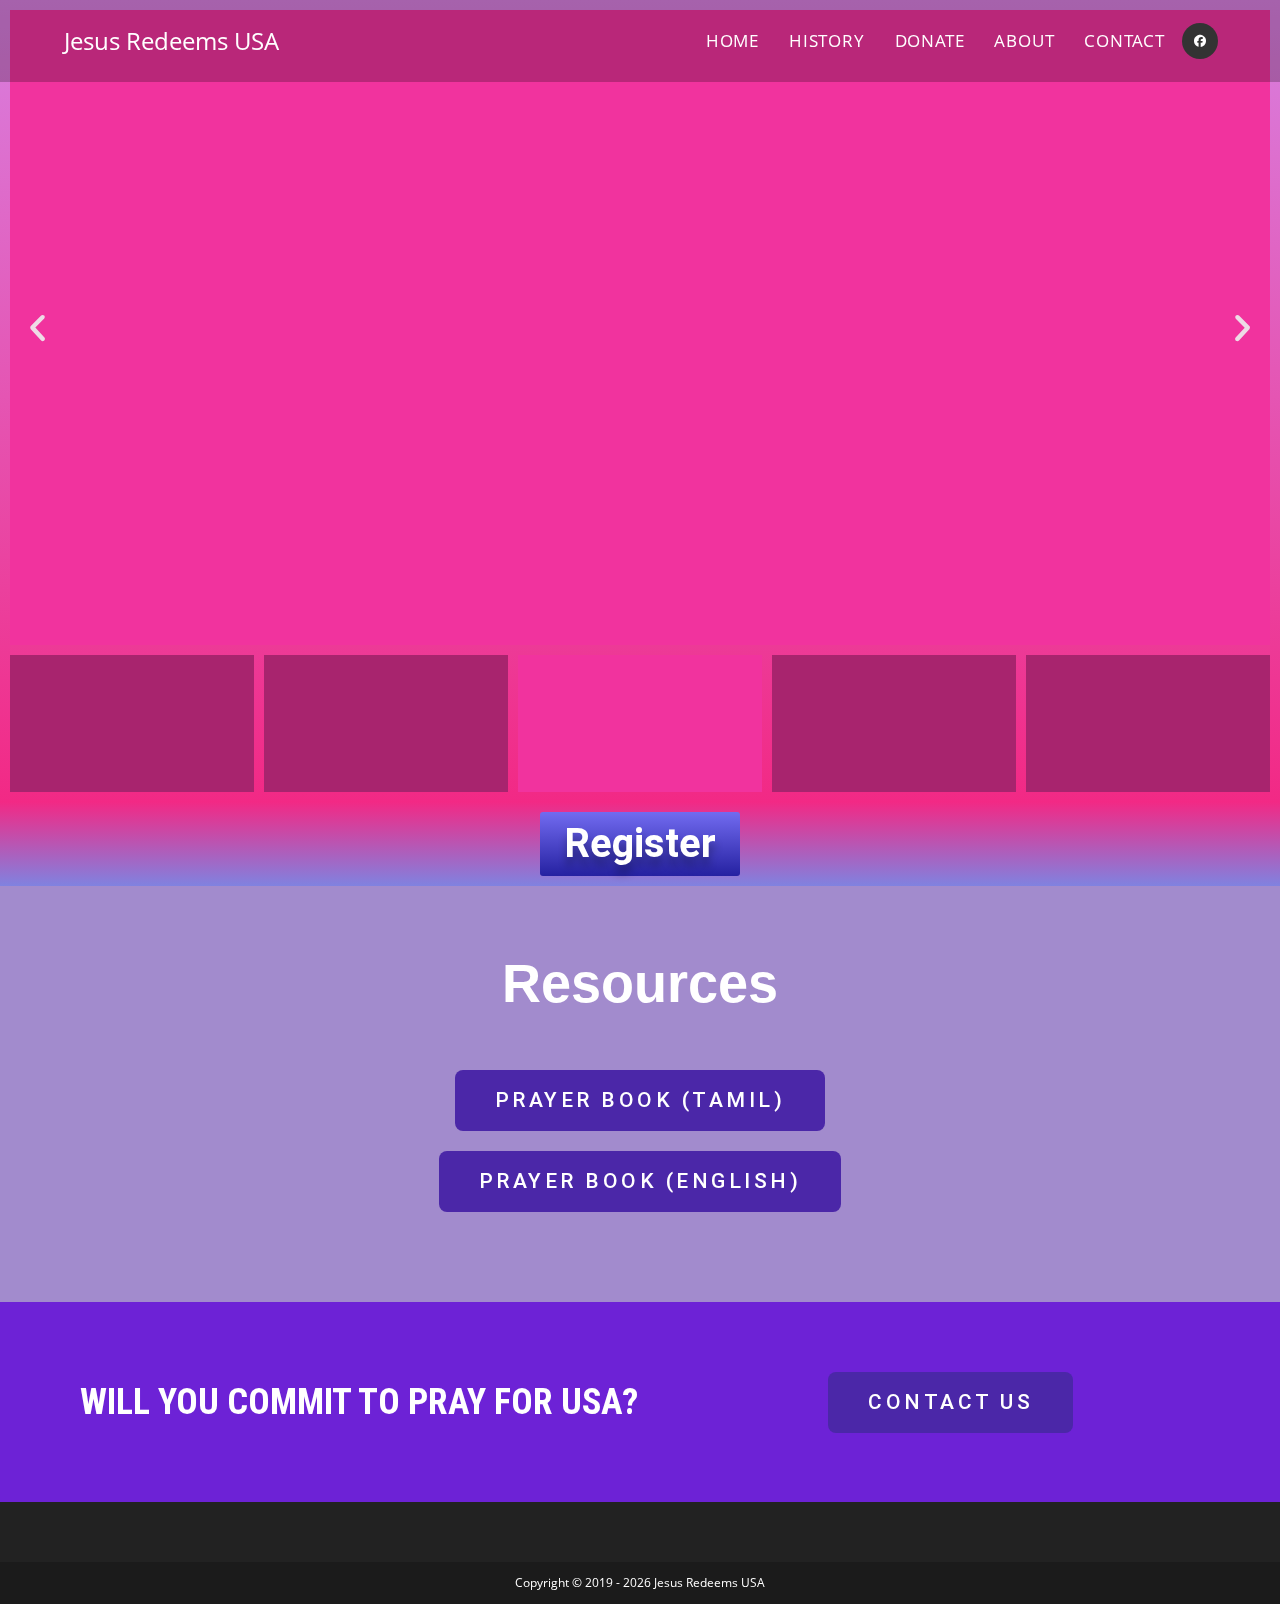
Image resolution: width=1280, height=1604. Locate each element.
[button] (37, 327)
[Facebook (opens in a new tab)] (1200, 41)
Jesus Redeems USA (171, 40)
